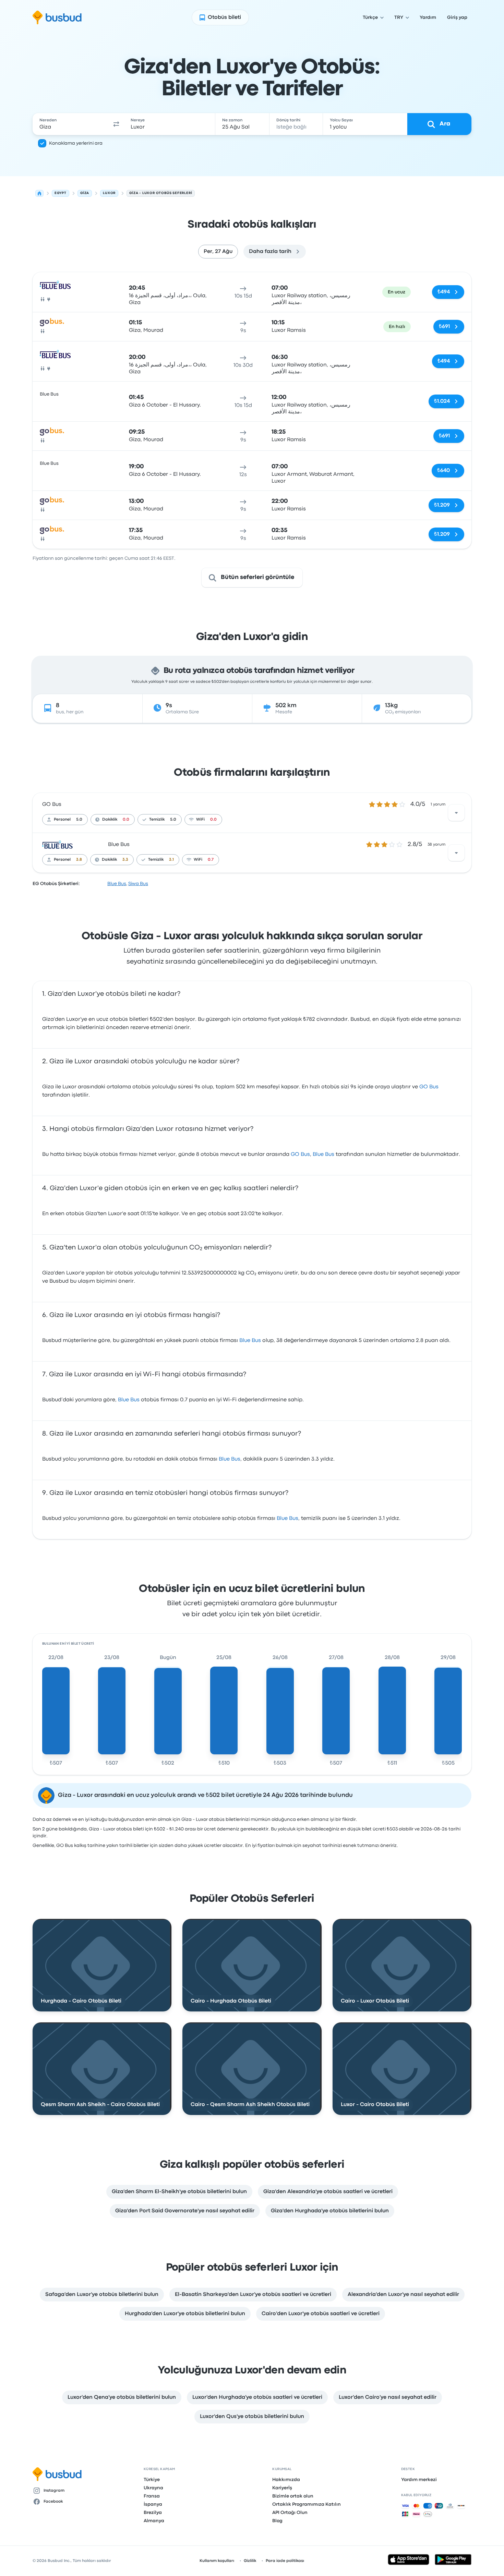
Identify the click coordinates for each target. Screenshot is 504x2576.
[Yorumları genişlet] (456, 813)
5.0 (79, 820)
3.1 (171, 860)
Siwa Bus (138, 884)
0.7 (211, 860)
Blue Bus (119, 845)
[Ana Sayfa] (39, 193)
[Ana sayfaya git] (57, 17)
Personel (62, 820)
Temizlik (157, 820)
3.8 (79, 860)
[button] (116, 124)
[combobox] (71, 124)
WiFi (200, 820)
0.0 (126, 820)
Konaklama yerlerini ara (76, 143)
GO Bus (52, 805)
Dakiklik (110, 820)
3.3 (125, 860)
